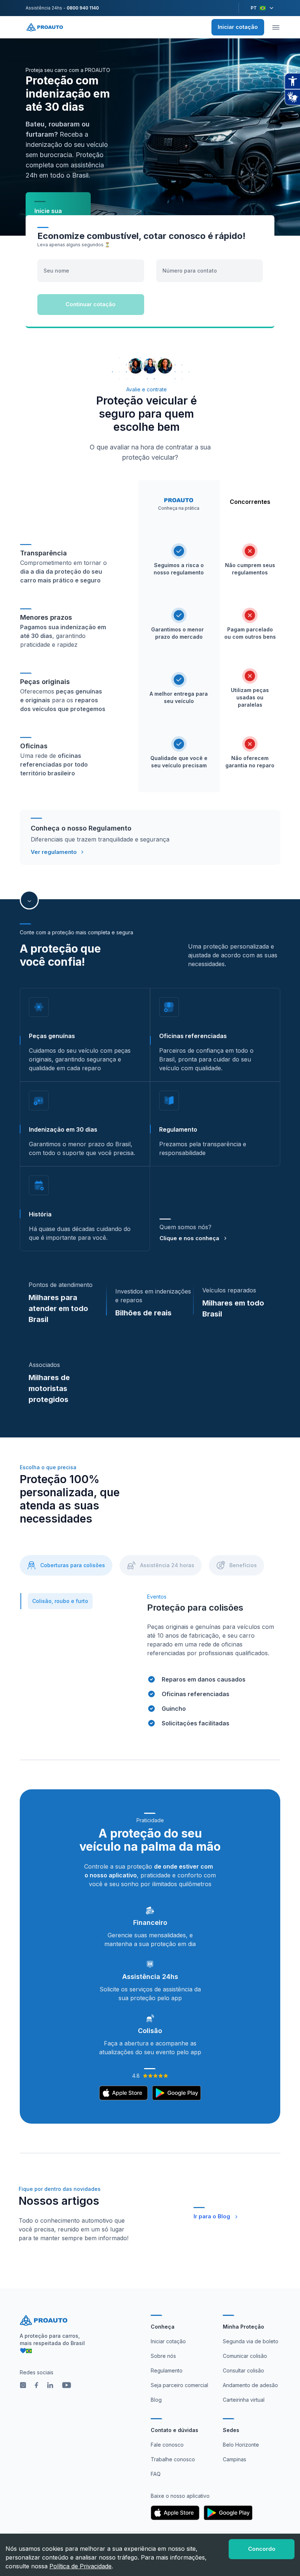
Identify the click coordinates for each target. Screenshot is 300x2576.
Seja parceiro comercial (179, 2385)
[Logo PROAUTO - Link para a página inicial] (45, 27)
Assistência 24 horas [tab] (167, 1565)
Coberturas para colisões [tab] (73, 1565)
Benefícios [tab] (243, 1565)
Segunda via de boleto (251, 2341)
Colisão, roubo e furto (60, 1601)
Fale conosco (167, 2445)
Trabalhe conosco (173, 2459)
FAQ (156, 2474)
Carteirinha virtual (244, 2400)
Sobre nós (163, 2356)
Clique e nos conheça (189, 1238)
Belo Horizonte (241, 2445)
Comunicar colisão (245, 2356)
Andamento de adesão (250, 2385)
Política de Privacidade (80, 2566)
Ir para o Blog (212, 2216)
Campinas (235, 2459)
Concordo (262, 2549)
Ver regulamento (54, 852)
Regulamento (167, 2370)
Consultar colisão (243, 2370)
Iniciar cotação (238, 27)
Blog (156, 2400)
